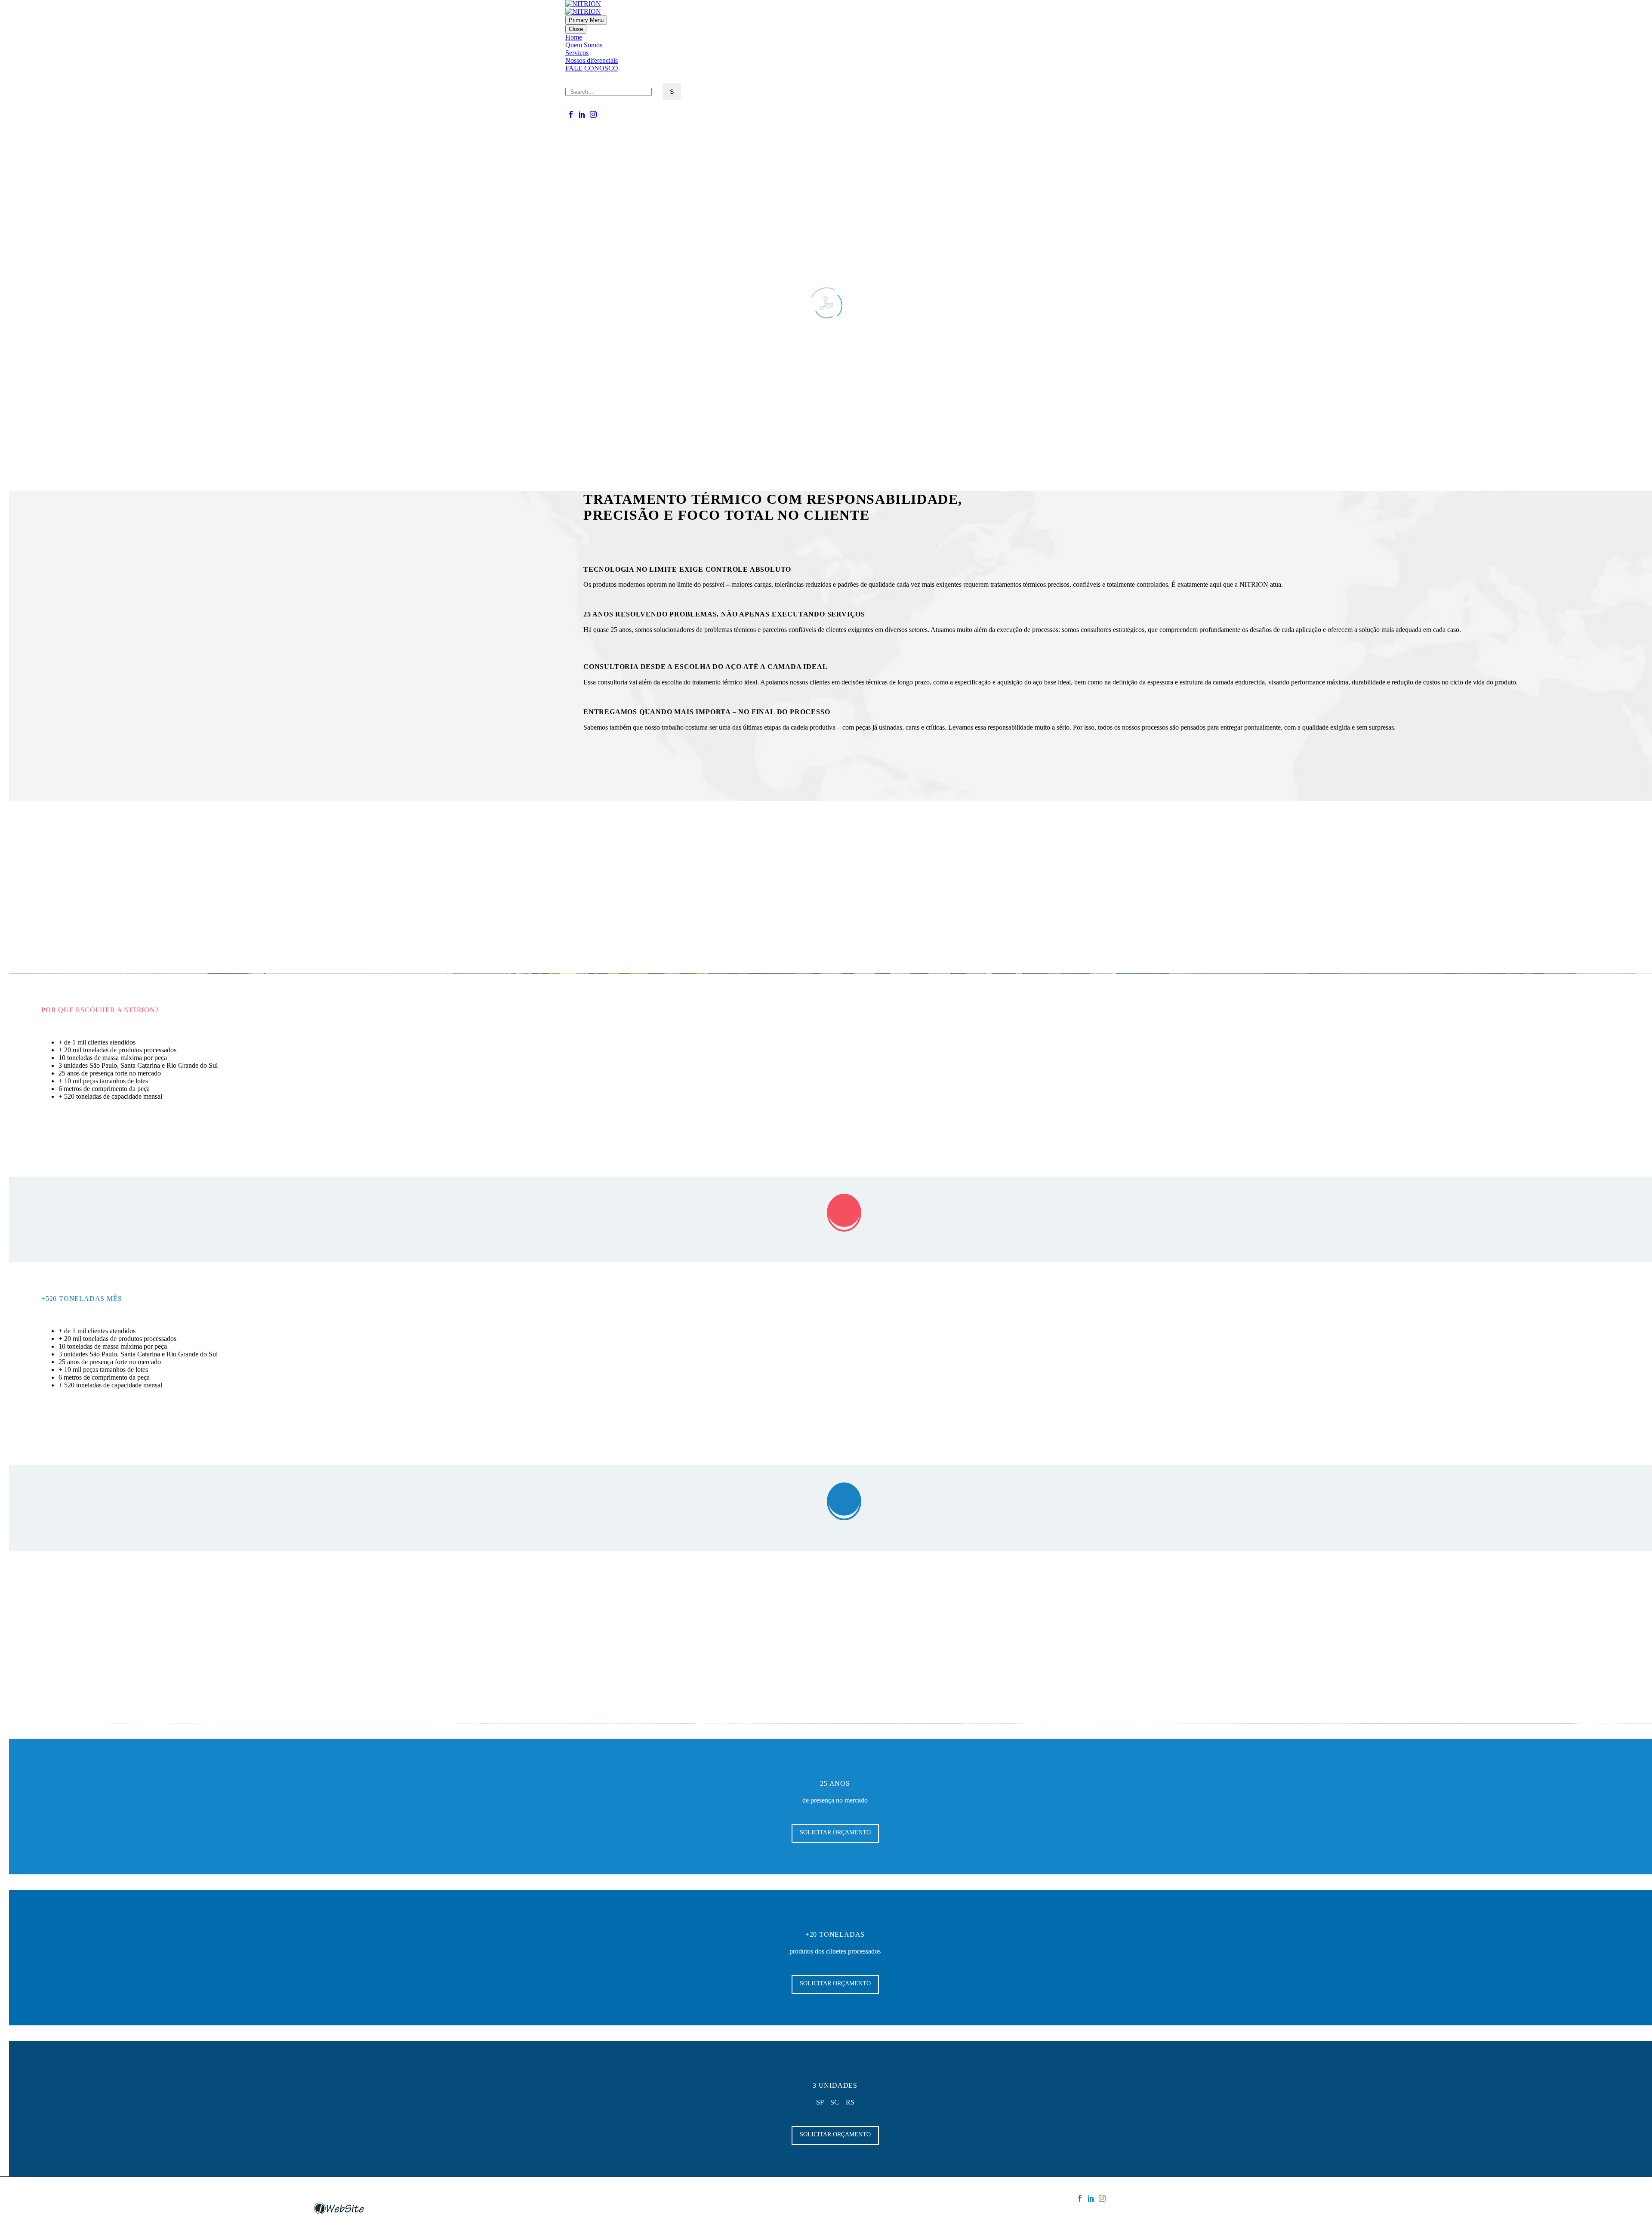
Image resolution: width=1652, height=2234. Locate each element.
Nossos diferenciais (592, 60)
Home (574, 37)
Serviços (577, 53)
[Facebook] (571, 114)
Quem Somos (584, 45)
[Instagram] (593, 114)
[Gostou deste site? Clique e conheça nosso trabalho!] (339, 2213)
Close (576, 29)
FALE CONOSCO (592, 68)
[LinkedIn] (582, 114)
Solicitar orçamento (84, 1134)
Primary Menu (586, 20)
